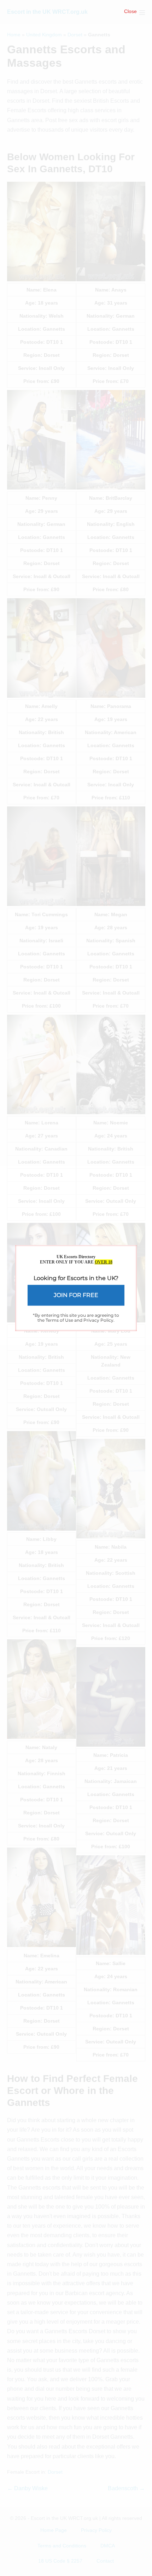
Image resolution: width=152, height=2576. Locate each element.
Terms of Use (59, 1320)
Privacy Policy (98, 1320)
